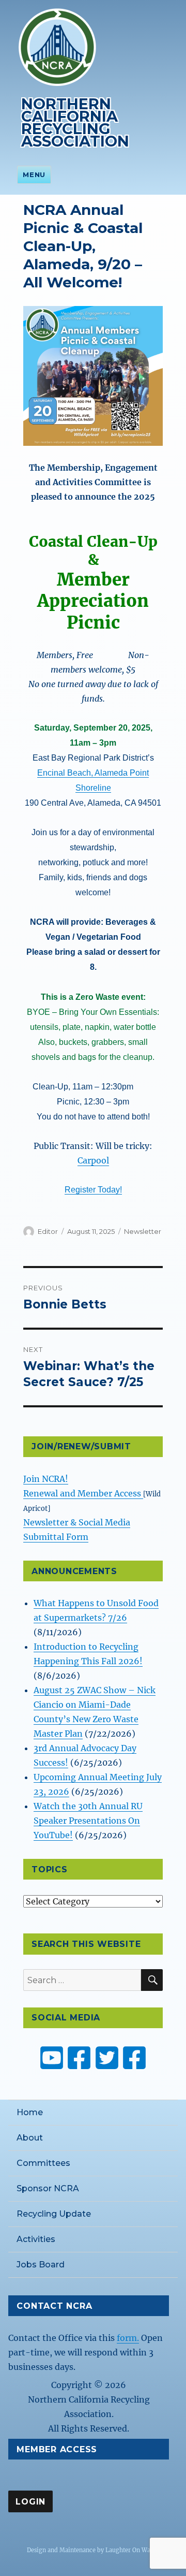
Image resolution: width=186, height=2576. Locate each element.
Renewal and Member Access (83, 1493)
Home (30, 2112)
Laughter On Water (132, 2550)
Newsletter (143, 1231)
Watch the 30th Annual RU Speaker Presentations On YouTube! (88, 1821)
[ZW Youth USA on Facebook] (134, 2058)
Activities (36, 2239)
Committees (43, 2163)
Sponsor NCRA (48, 2188)
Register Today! (93, 1190)
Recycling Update (54, 2214)
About (30, 2138)
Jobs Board (41, 2265)
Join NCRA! (46, 1479)
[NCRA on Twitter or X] (107, 2058)
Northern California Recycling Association (75, 122)
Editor (48, 1231)
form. (128, 2338)
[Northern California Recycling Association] (57, 46)
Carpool (93, 1160)
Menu (34, 174)
